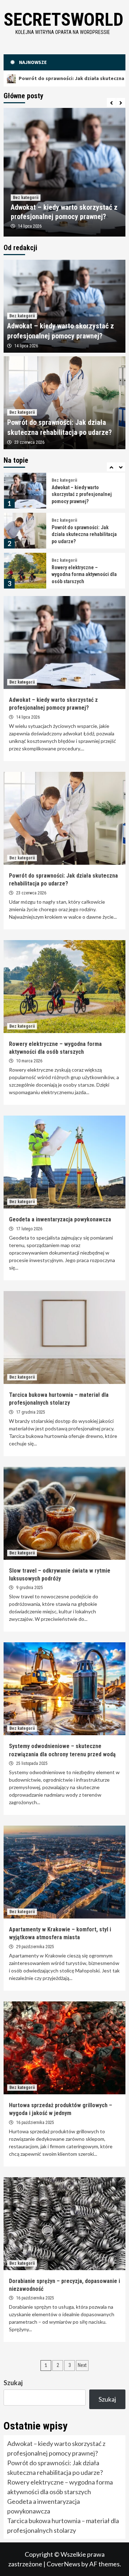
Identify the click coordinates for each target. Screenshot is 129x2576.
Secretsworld (63, 20)
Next (82, 2365)
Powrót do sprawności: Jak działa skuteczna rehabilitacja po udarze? (84, 494)
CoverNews (63, 2564)
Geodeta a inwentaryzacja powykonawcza (60, 1219)
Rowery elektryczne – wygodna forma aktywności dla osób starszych (84, 534)
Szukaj (13, 2383)
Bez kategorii (26, 198)
